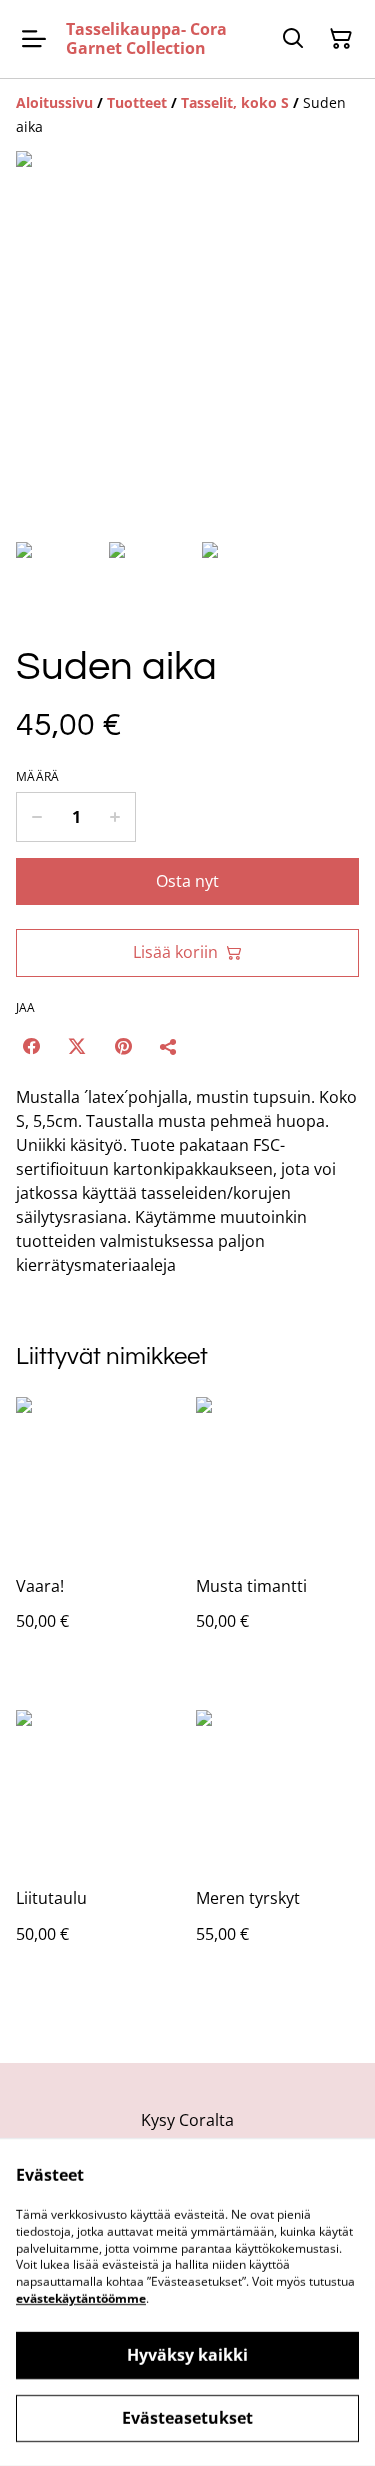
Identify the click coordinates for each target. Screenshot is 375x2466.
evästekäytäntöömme (81, 2298)
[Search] (293, 39)
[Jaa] (169, 1046)
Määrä (38, 777)
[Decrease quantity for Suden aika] (36, 817)
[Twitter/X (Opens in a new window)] (77, 1046)
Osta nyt (187, 881)
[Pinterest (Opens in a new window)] (123, 1046)
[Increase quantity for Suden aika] (115, 817)
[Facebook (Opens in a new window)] (31, 1046)
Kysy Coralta (187, 2120)
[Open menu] (34, 39)
